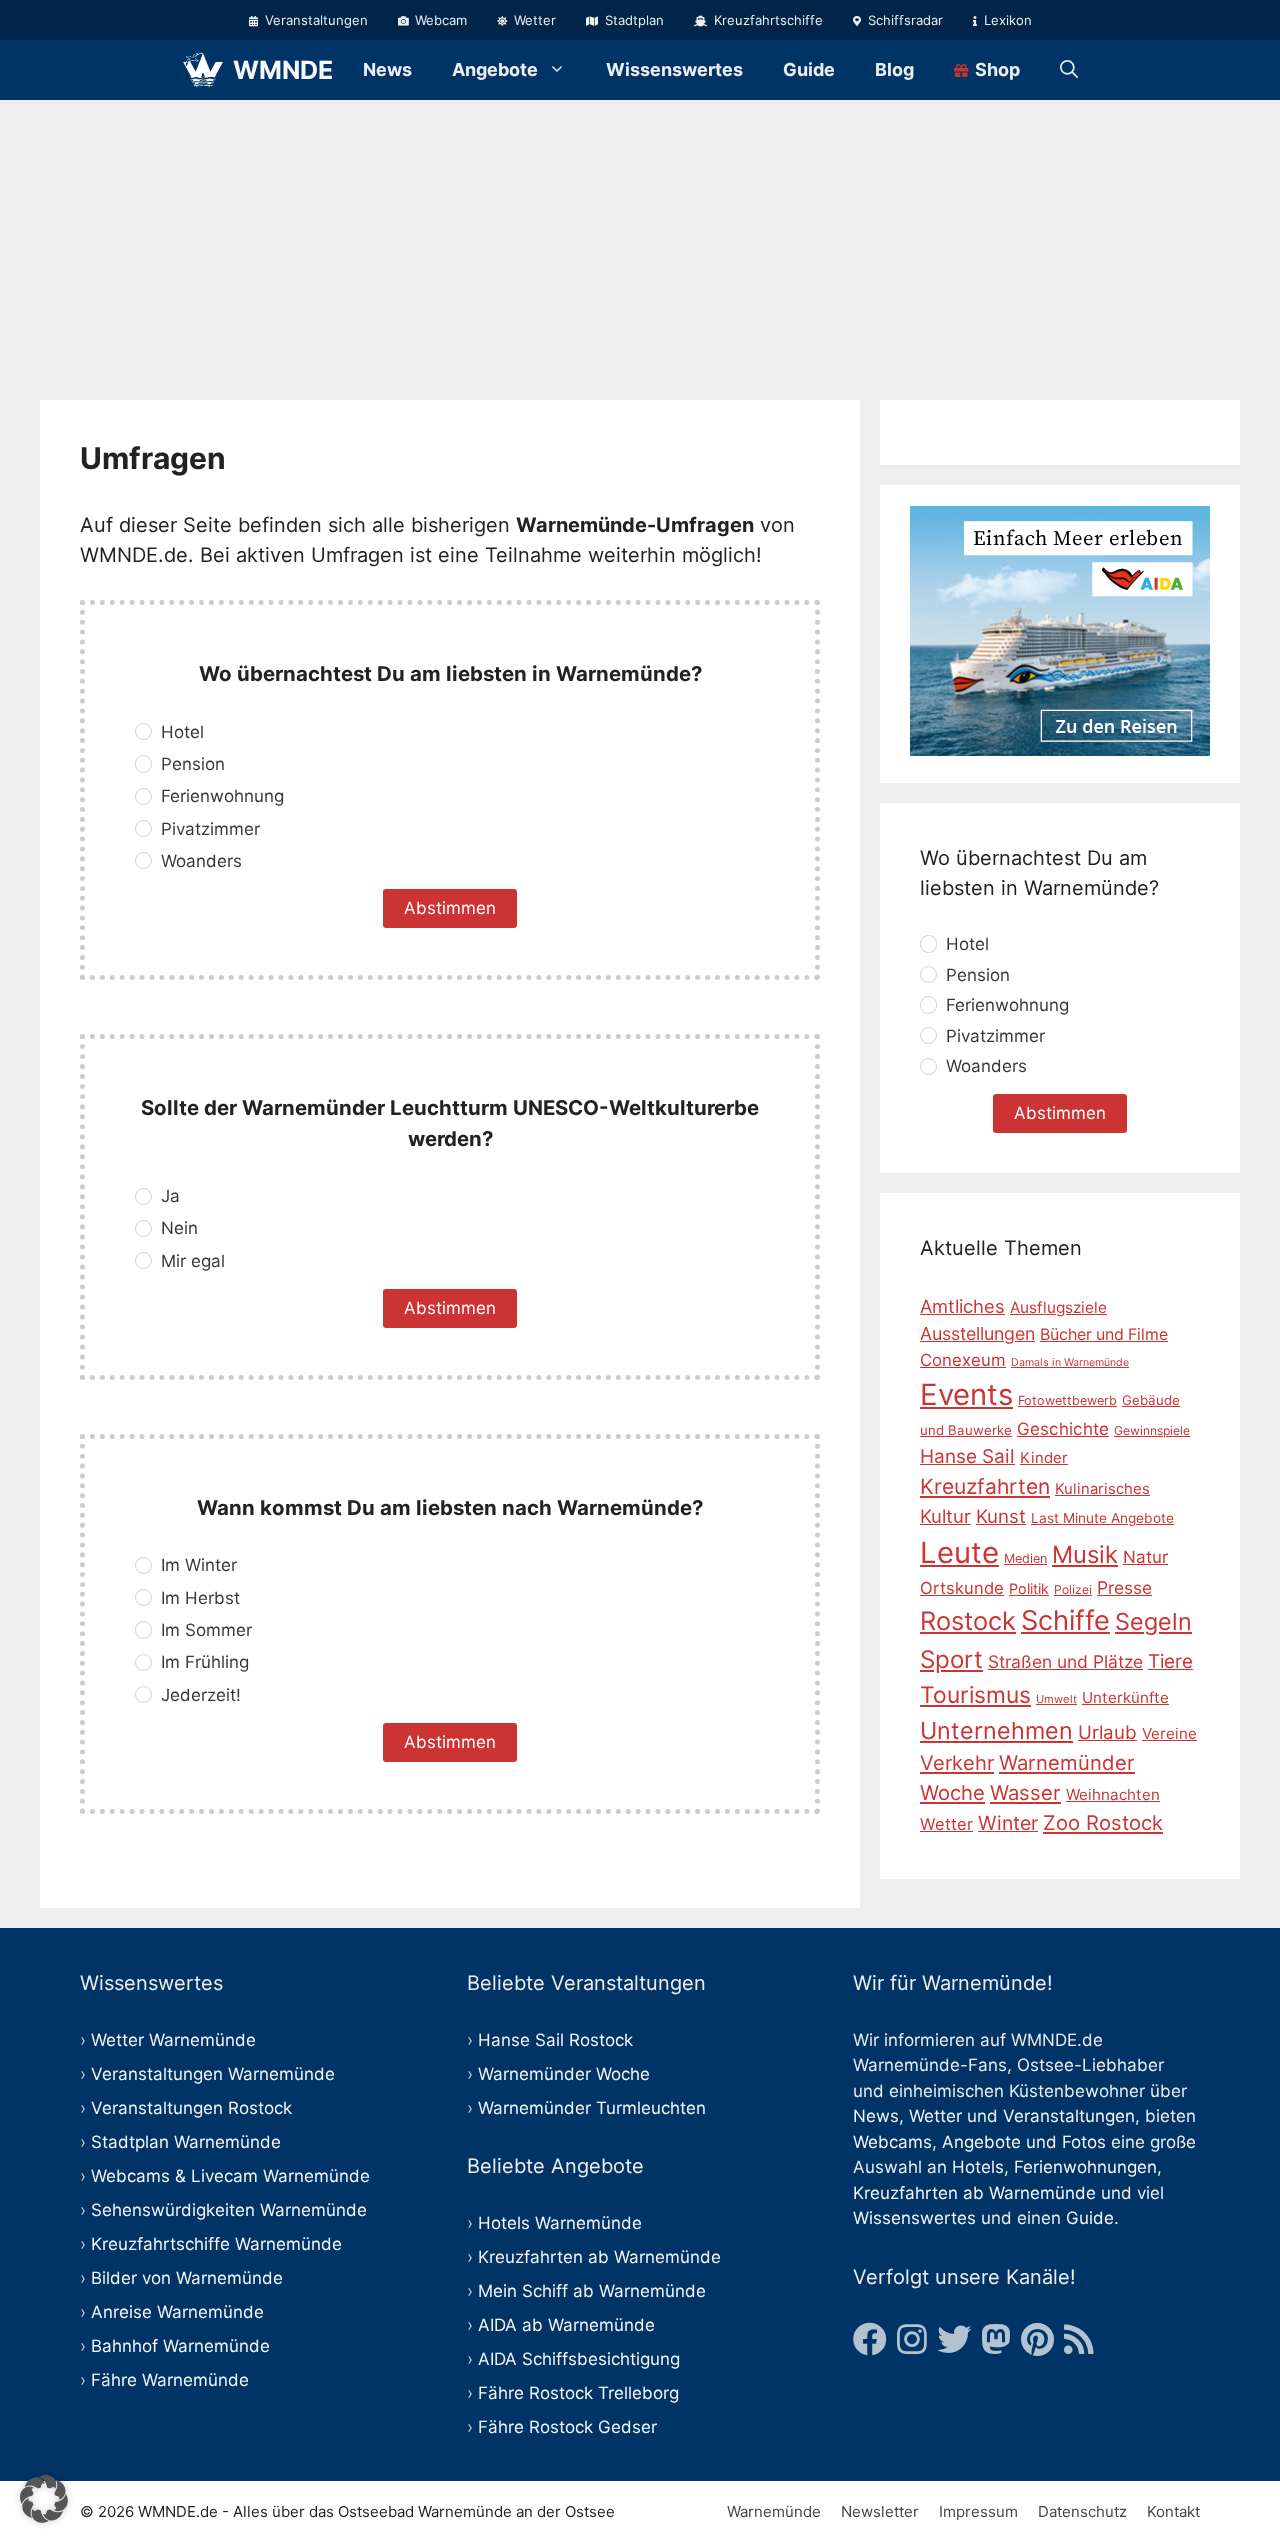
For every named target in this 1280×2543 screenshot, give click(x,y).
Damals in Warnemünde (1070, 1362)
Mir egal (193, 1261)
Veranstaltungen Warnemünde (213, 2074)
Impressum (978, 2511)
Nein (179, 1228)
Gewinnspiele (1152, 1430)
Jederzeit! (201, 1695)
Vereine (1169, 1733)
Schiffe (1065, 1621)
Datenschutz (1082, 2511)
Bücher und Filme (1104, 1334)
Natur (1145, 1557)
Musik (1085, 1554)
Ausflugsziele (1058, 1307)
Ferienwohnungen (1085, 2167)
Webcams (892, 2142)
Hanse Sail (967, 1456)
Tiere (1170, 1661)
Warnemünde (774, 2511)
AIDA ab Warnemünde (566, 2325)
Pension (193, 764)
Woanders (201, 861)
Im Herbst (200, 1598)
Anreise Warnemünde (177, 2312)
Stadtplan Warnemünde (186, 2142)
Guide (809, 69)
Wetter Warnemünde (173, 2040)
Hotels (978, 2167)
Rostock (968, 1621)
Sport (951, 1659)
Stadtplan (632, 20)
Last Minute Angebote (1102, 1518)
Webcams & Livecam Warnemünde (230, 2176)
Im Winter (199, 1565)
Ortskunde (962, 1588)
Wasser (1025, 1792)
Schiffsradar (903, 20)
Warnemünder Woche (564, 2074)
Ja (170, 1196)
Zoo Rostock (1103, 1823)
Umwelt (1056, 1700)
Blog (894, 69)
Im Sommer (206, 1630)
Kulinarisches (1102, 1489)
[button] (44, 2499)
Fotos (1084, 2142)
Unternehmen (996, 1730)
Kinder (1044, 1458)
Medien (1025, 1558)
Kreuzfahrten (985, 1486)
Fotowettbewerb (1067, 1400)
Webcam (439, 20)
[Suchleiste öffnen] (1069, 70)
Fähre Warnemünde (170, 2380)
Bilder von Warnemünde (187, 2278)
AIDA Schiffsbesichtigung (579, 2359)
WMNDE (283, 70)
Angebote (495, 69)
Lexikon (1006, 20)
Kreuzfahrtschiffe (766, 20)
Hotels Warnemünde (560, 2223)
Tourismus (975, 1696)
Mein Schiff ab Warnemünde (592, 2291)
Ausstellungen (977, 1333)
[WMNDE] (203, 70)
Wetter (533, 20)
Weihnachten (1113, 1794)
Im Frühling (205, 1662)
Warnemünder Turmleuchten (592, 2108)
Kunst (1001, 1516)
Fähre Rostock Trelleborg (578, 2393)
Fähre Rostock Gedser (567, 2427)
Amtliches (962, 1306)
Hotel (182, 732)
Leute (959, 1552)
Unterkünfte (1125, 1698)
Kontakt (1173, 2511)
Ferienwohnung (222, 796)
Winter (1008, 1824)
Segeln (1153, 1622)
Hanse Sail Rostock (555, 2040)
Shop (995, 69)
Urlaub (1107, 1732)
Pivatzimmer (210, 829)
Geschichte (1063, 1429)
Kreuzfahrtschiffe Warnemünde (216, 2244)
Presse (1124, 1587)
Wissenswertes (674, 69)
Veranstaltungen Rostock (191, 2108)
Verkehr (957, 1763)
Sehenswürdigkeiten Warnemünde (229, 2210)
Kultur (945, 1516)
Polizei (1073, 1589)
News (387, 69)
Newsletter (880, 2511)
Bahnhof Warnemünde (180, 2346)
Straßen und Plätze (1065, 1661)
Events (966, 1394)
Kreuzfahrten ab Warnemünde (599, 2257)
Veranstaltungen (314, 20)
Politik (1029, 1588)
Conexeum (963, 1360)
